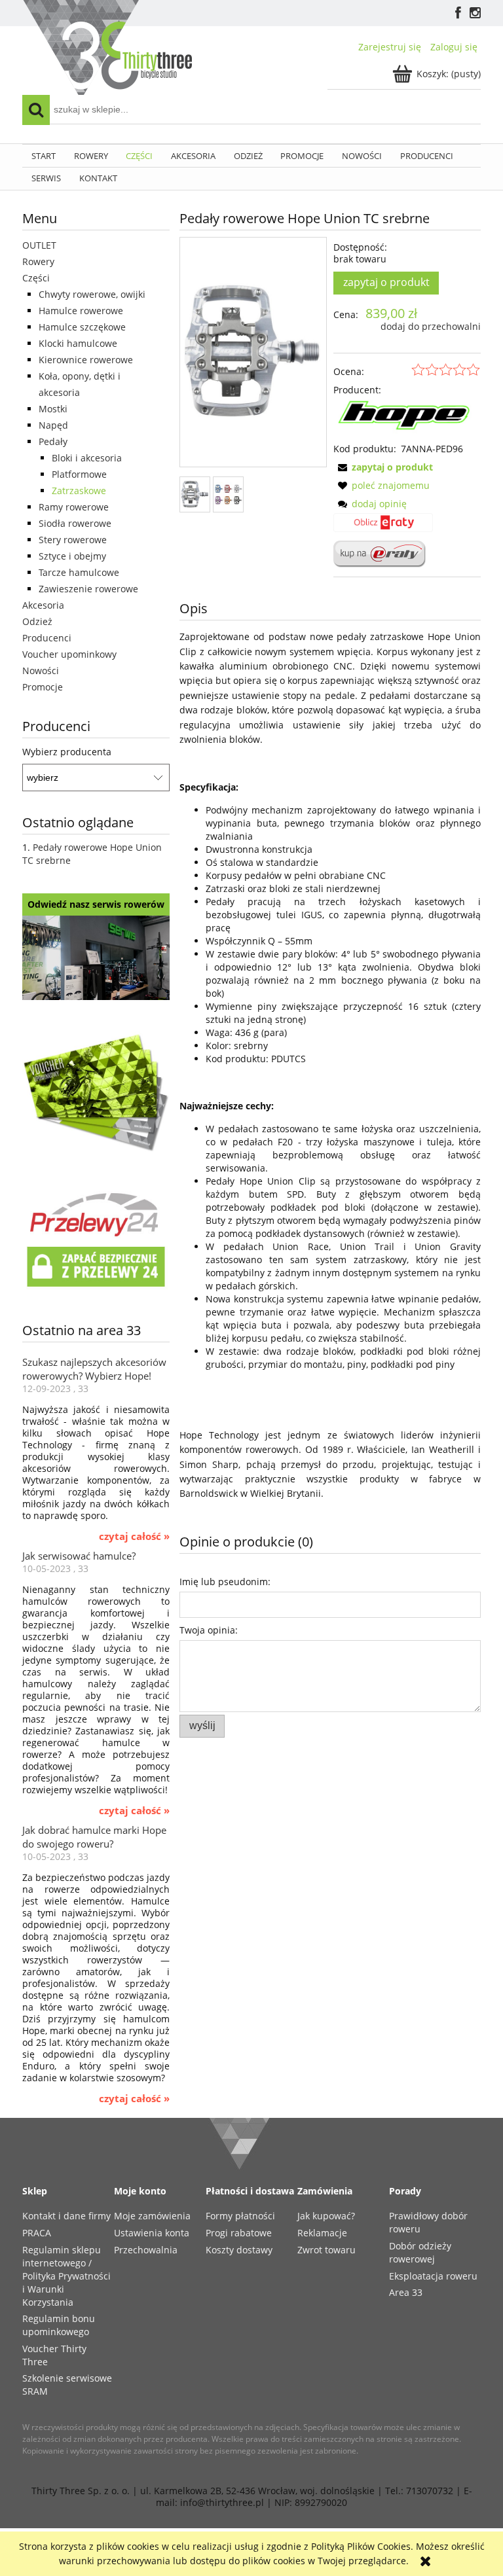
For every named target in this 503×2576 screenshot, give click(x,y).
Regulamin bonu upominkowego (59, 2325)
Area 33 (406, 2292)
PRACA (37, 2233)
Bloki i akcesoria (87, 458)
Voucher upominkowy (69, 654)
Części (36, 278)
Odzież (37, 621)
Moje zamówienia (152, 2216)
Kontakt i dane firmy (66, 2216)
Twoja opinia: (209, 1630)
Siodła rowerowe (75, 523)
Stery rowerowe (73, 540)
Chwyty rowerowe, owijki (92, 294)
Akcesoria (43, 605)
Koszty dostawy (239, 2250)
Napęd (53, 425)
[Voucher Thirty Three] (96, 1091)
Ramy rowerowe (74, 507)
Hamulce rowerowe (81, 311)
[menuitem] (44, 156)
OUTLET (39, 245)
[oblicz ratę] (383, 527)
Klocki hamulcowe (78, 343)
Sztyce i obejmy (72, 556)
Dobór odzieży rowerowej (420, 2252)
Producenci (47, 638)
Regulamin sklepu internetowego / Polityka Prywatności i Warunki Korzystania (66, 2276)
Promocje (43, 687)
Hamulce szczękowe (82, 327)
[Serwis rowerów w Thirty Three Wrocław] (96, 957)
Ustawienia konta (152, 2233)
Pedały (53, 441)
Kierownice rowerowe (86, 360)
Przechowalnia (146, 2250)
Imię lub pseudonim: (225, 1582)
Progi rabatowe (239, 2233)
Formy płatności (240, 2216)
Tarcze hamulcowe (79, 572)
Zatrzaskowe (79, 491)
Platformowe (79, 474)
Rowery (38, 261)
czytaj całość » (134, 1537)
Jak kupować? (326, 2216)
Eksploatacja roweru (433, 2276)
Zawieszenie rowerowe (88, 589)
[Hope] (407, 419)
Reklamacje (322, 2233)
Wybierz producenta (67, 752)
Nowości (41, 671)
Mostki (53, 409)
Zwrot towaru (326, 2250)
